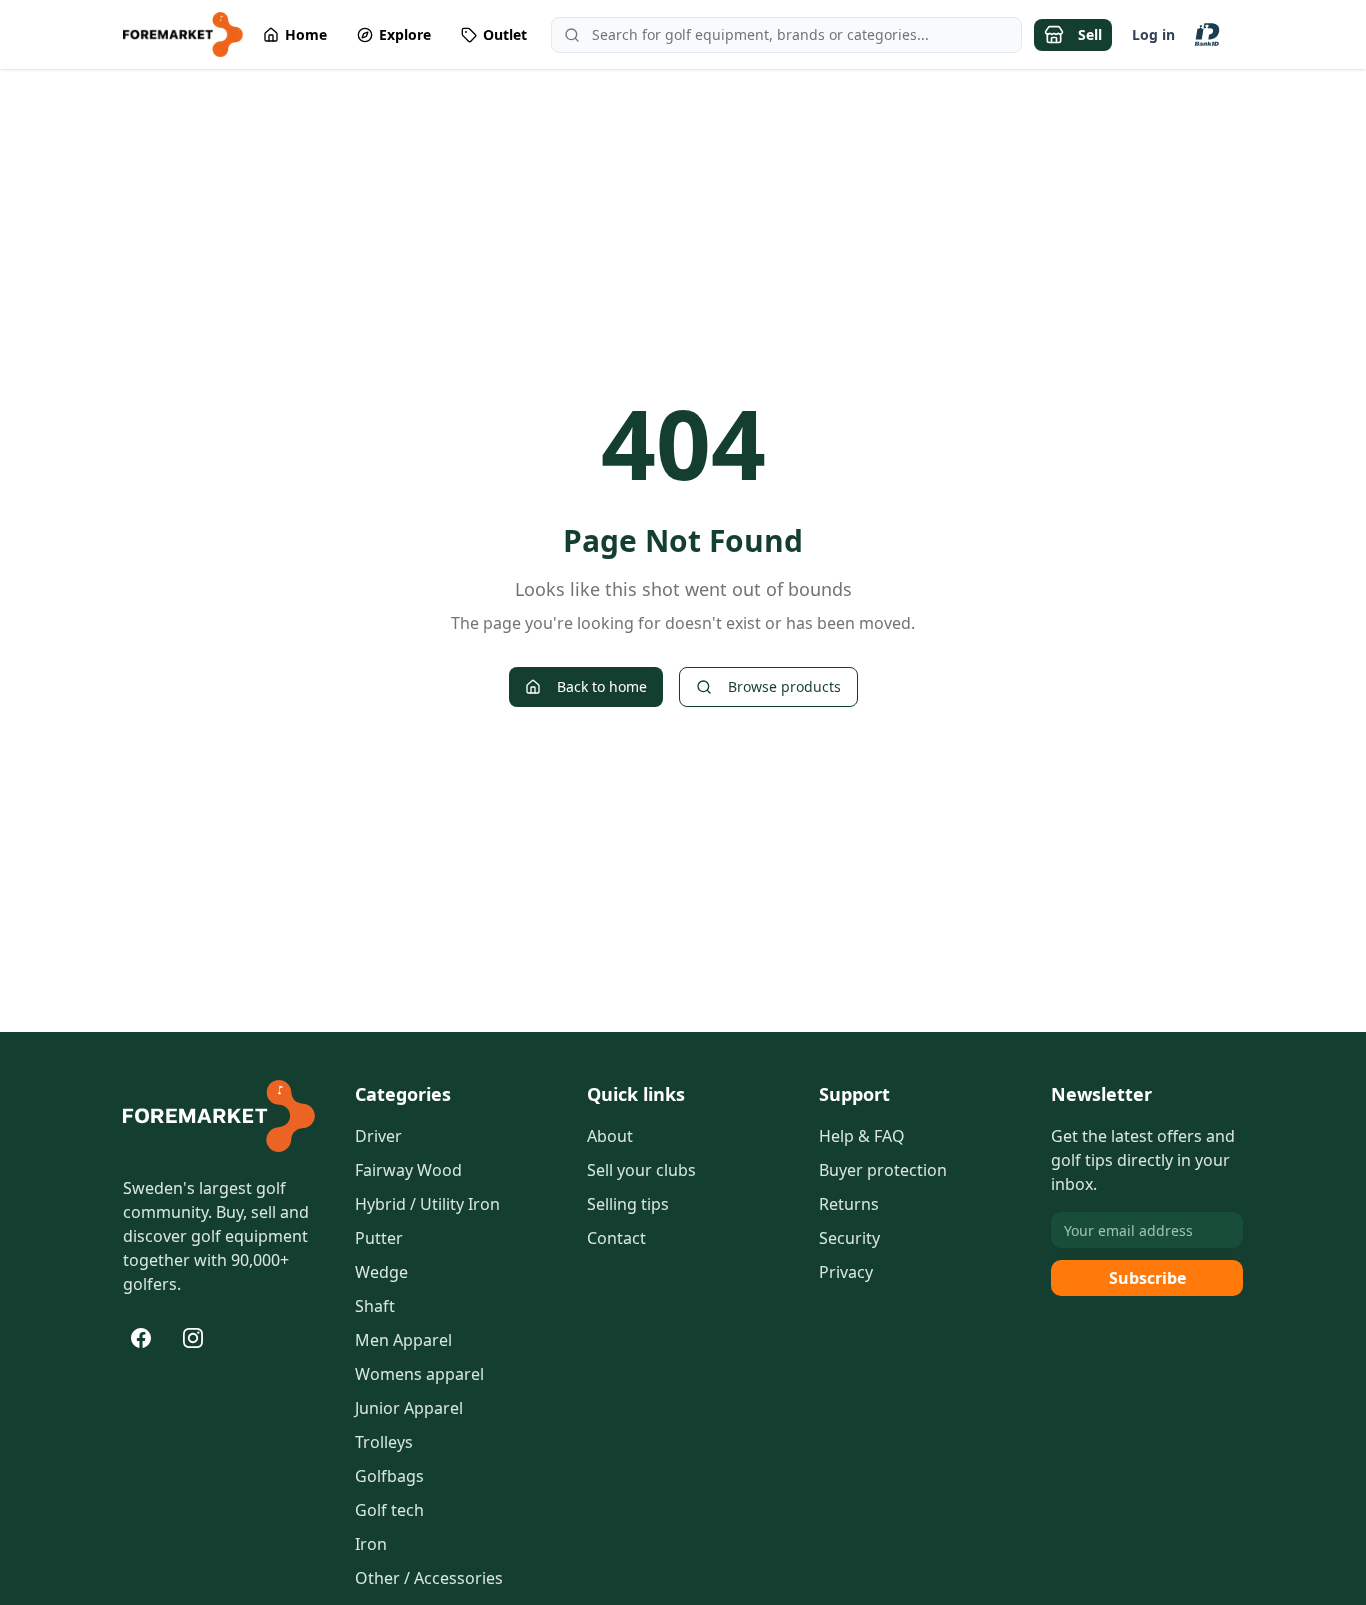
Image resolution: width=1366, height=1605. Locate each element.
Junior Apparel (409, 1408)
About (610, 1136)
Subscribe (1147, 1278)
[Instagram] (193, 1338)
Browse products (784, 686)
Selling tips (628, 1204)
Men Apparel (403, 1340)
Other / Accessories (429, 1578)
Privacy (846, 1272)
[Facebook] (141, 1338)
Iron (371, 1544)
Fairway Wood (408, 1170)
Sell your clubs (641, 1170)
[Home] (219, 1116)
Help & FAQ (862, 1136)
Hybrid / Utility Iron (427, 1204)
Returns (849, 1204)
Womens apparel (419, 1374)
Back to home (602, 686)
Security (849, 1238)
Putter (379, 1238)
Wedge (381, 1272)
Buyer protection (883, 1170)
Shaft (375, 1306)
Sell (1090, 34)
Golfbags (389, 1476)
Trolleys (384, 1442)
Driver (378, 1136)
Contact (616, 1238)
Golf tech (389, 1510)
